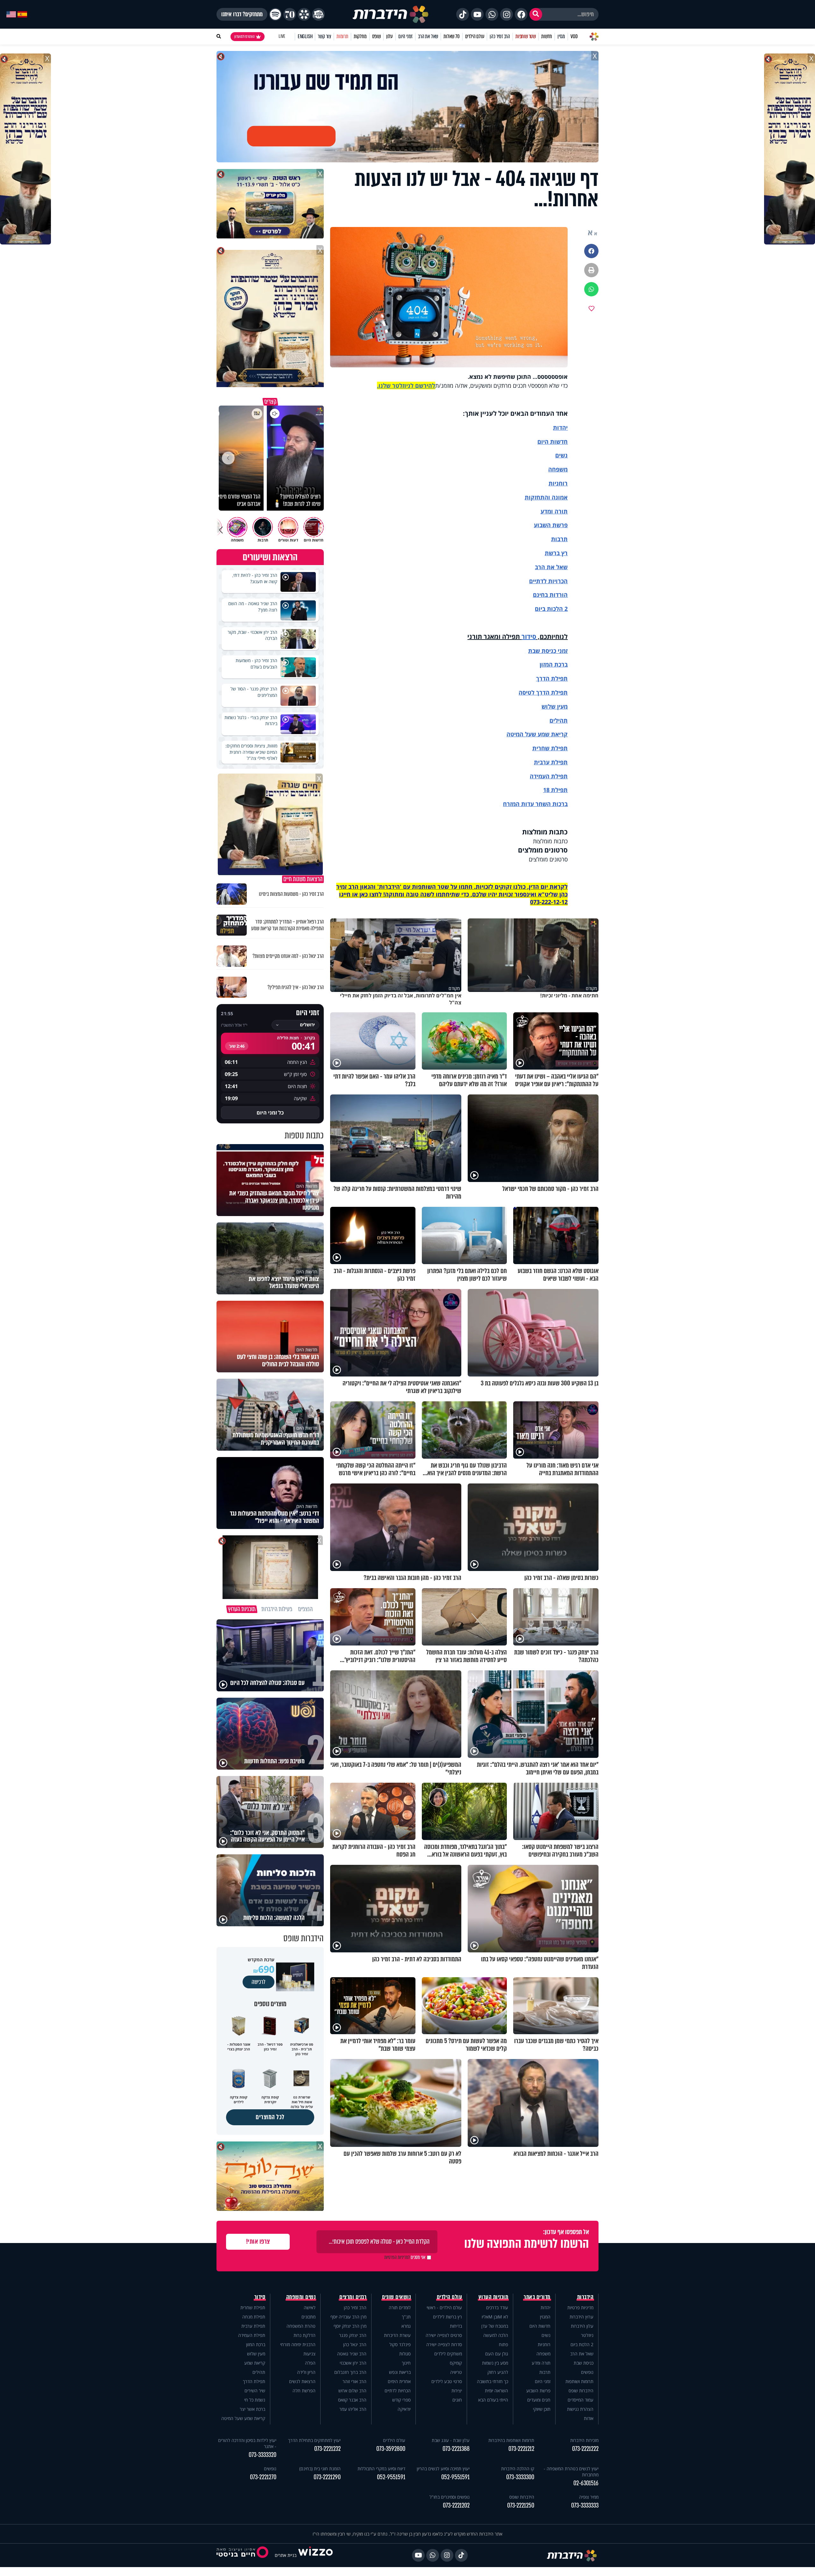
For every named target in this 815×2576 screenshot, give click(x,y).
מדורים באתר (537, 2297)
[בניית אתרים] (315, 2555)
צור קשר (324, 36)
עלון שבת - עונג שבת (451, 2440)
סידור (529, 637)
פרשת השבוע (551, 525)
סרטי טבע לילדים (447, 2381)
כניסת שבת (542, 651)
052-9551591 (455, 2477)
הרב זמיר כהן (500, 36)
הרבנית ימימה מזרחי (298, 2344)
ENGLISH (305, 36)
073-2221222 (585, 2449)
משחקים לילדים (448, 2354)
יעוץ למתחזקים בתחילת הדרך (314, 2440)
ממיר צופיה (589, 2497)
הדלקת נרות (305, 2335)
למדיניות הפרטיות (397, 2257)
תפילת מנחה (254, 2317)
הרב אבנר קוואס (352, 2400)
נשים (561, 455)
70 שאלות (451, 36)
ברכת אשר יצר (252, 2409)
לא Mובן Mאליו (495, 2317)
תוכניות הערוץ (493, 2297)
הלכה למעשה (496, 2335)
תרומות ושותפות (579, 2381)
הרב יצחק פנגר (353, 2335)
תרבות (559, 539)
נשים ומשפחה (301, 2297)
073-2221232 (327, 2449)
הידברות (585, 2297)
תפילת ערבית (551, 762)
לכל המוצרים (270, 2117)
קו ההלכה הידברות (518, 2469)
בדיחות (456, 2326)
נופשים (587, 2372)
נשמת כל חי (255, 2400)
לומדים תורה (400, 2307)
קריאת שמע (255, 2363)
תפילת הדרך (254, 2381)
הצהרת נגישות (580, 2409)
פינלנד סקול (400, 2344)
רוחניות (558, 483)
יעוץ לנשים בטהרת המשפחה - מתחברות (571, 2472)
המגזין (545, 2317)
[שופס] (304, 14)
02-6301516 (586, 2483)
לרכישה (259, 1982)
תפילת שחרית (550, 748)
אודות (589, 2418)
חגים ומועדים (539, 2400)
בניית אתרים (286, 2555)
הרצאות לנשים (302, 2381)
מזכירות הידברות (584, 2440)
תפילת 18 (555, 790)
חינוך (406, 2363)
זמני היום (405, 36)
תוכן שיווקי (542, 2409)
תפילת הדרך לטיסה (543, 692)
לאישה (310, 2307)
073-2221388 (456, 2449)
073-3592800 (391, 2449)
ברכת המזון (256, 2344)
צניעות (309, 2354)
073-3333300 (520, 2477)
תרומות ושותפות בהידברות (511, 2440)
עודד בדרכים (497, 2307)
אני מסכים (405, 2257)
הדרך (544, 678)
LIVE (282, 36)
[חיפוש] (536, 14)
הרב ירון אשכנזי (353, 2363)
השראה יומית (496, 2391)
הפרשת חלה (304, 2391)
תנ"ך (406, 2317)
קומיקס (456, 2363)
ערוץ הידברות (581, 2317)
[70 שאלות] (290, 14)
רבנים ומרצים (353, 2297)
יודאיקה (404, 2409)
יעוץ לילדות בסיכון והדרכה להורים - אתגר (247, 2443)
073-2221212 (521, 2449)
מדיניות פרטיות (580, 2307)
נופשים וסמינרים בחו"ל (450, 2497)
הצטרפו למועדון (244, 37)
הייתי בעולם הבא (493, 2400)
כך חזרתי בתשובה (493, 2381)
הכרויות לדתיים (548, 581)
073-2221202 (456, 2505)
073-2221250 (521, 2505)
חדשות (547, 36)
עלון (390, 36)
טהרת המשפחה (301, 2326)
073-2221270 (263, 2477)
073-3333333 (585, 2505)
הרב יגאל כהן (355, 2344)
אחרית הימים (399, 2381)
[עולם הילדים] (318, 14)
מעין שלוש (555, 706)
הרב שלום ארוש (352, 2391)
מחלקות (360, 36)
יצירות (457, 2391)
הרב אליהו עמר (353, 2409)
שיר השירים (255, 2391)
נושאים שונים (396, 2297)
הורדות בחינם (550, 595)
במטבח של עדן (495, 2326)
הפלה (310, 2363)
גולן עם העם (497, 2354)
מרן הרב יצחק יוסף (350, 2326)
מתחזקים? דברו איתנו (242, 14)
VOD (574, 36)
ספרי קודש (401, 2400)
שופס (376, 36)
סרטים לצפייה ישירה (444, 2335)
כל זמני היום (270, 1113)
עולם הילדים (475, 36)
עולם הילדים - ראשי (444, 2307)
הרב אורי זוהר (354, 2381)
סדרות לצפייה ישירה (444, 2344)
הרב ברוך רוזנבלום (350, 2372)
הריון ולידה (306, 2372)
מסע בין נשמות (495, 2363)
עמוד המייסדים (581, 2400)
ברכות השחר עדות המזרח (535, 804)
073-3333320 (262, 2455)
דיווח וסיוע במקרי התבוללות (381, 2469)
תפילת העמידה (549, 776)
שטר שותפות (526, 36)
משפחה (543, 2354)
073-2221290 (327, 2477)
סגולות (405, 2354)
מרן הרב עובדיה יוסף (348, 2317)
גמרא (406, 2326)
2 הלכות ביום (582, 2344)
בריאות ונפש (400, 2372)
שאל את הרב (428, 36)
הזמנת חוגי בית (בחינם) (320, 2469)
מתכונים (308, 2317)
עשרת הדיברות (397, 2335)
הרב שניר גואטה (352, 2354)
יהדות (560, 428)
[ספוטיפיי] (275, 14)
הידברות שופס (581, 2391)
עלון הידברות (582, 2326)
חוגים (457, 2400)
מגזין (561, 36)
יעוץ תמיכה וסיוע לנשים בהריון (443, 2469)
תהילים (259, 2372)
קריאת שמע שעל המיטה (537, 734)
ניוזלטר (587, 2335)
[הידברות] (391, 14)
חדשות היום (540, 2326)
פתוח (503, 2344)
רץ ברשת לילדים (447, 2317)
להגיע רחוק (498, 2372)
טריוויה (456, 2372)
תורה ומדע (554, 511)
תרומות (342, 36)
